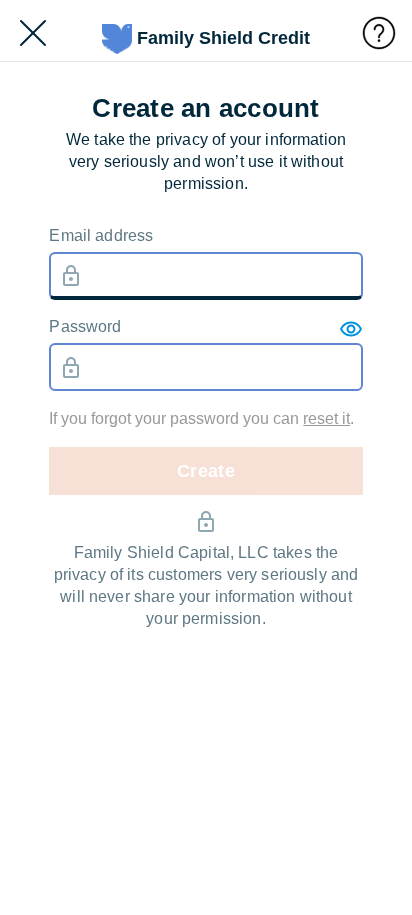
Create (206, 471)
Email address (101, 235)
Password (85, 326)
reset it (326, 418)
